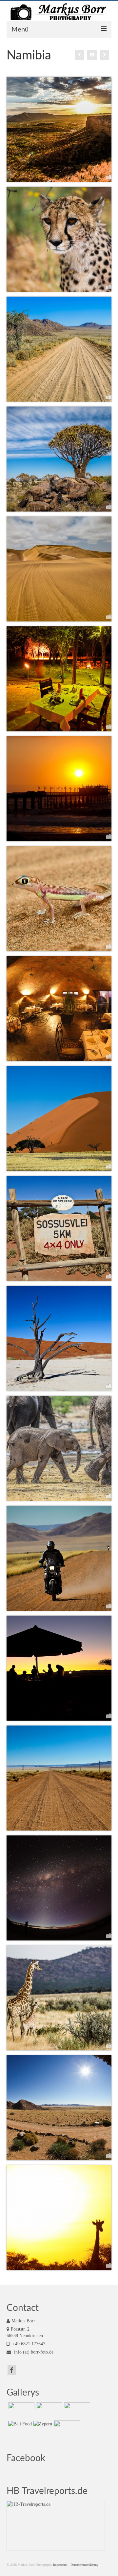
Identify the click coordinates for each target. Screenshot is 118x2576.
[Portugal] (66, 2429)
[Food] (79, 55)
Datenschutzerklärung (84, 2565)
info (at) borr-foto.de (33, 2352)
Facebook (26, 2458)
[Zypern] (42, 2424)
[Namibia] (76, 2411)
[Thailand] (20, 2411)
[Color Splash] (105, 55)
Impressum (60, 2565)
